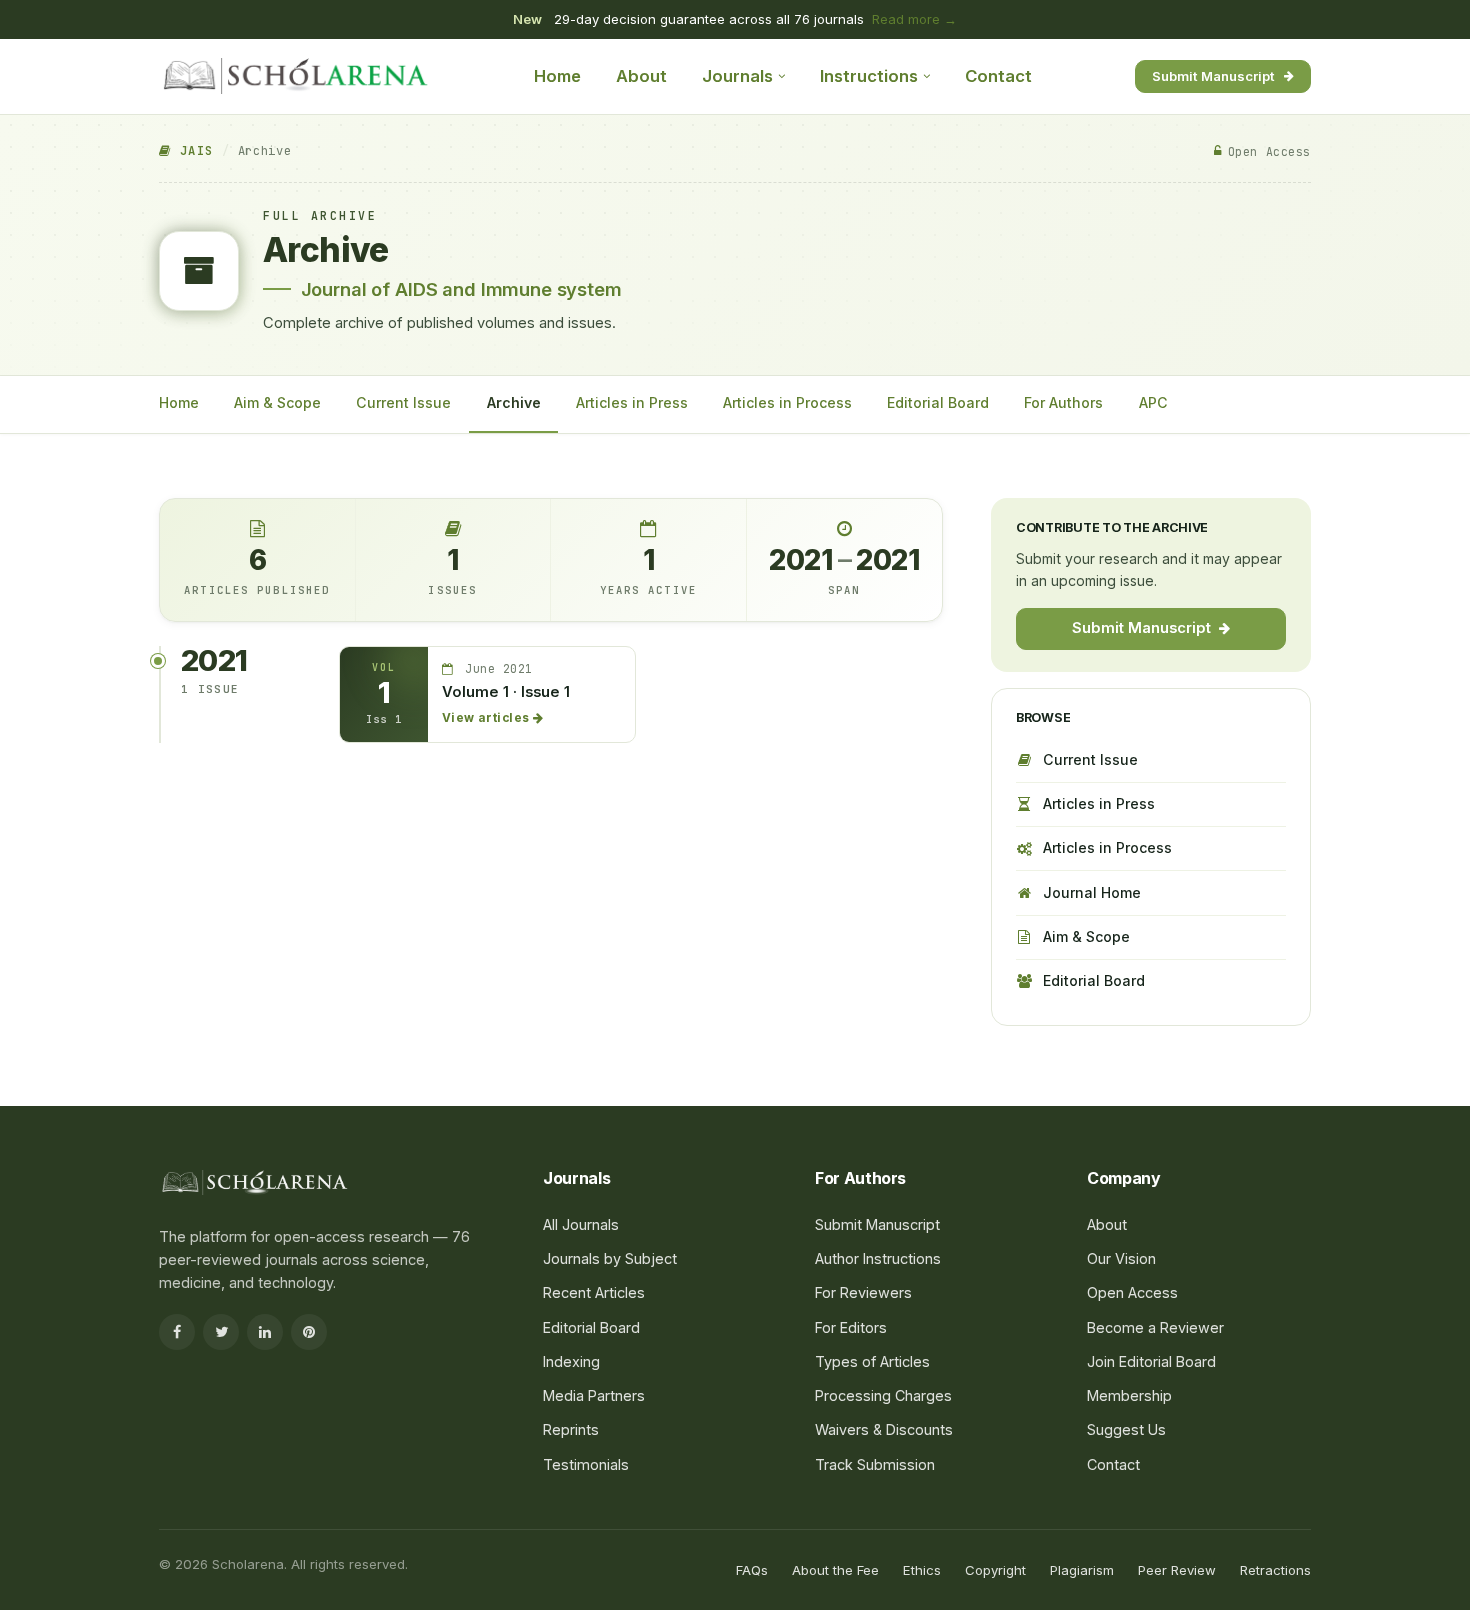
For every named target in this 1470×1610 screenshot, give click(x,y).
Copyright (995, 1570)
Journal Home (1092, 892)
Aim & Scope (277, 402)
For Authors (1063, 402)
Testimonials (586, 1464)
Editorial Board (938, 402)
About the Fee (835, 1570)
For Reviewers (863, 1292)
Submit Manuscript (1213, 75)
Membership (1129, 1395)
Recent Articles (594, 1292)
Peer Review (1177, 1570)
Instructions (869, 76)
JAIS (192, 151)
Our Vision (1121, 1258)
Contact (998, 76)
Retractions (1275, 1570)
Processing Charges (883, 1395)
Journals (737, 76)
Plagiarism (1082, 1570)
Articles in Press (632, 402)
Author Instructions (878, 1258)
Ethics (922, 1570)
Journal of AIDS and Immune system (461, 289)
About (641, 76)
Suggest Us (1126, 1429)
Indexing (571, 1361)
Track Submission (875, 1464)
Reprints (571, 1429)
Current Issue (403, 402)
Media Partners (594, 1395)
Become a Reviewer (1155, 1327)
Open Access (1132, 1292)
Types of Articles (872, 1361)
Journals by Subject (610, 1258)
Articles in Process (787, 402)
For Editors (851, 1327)
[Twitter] (221, 1332)
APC (1153, 402)
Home (557, 76)
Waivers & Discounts (884, 1429)
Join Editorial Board (1151, 1361)
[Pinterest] (309, 1332)
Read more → (914, 19)
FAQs (752, 1570)
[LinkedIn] (265, 1332)
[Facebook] (177, 1332)
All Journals (581, 1224)
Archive (514, 402)
